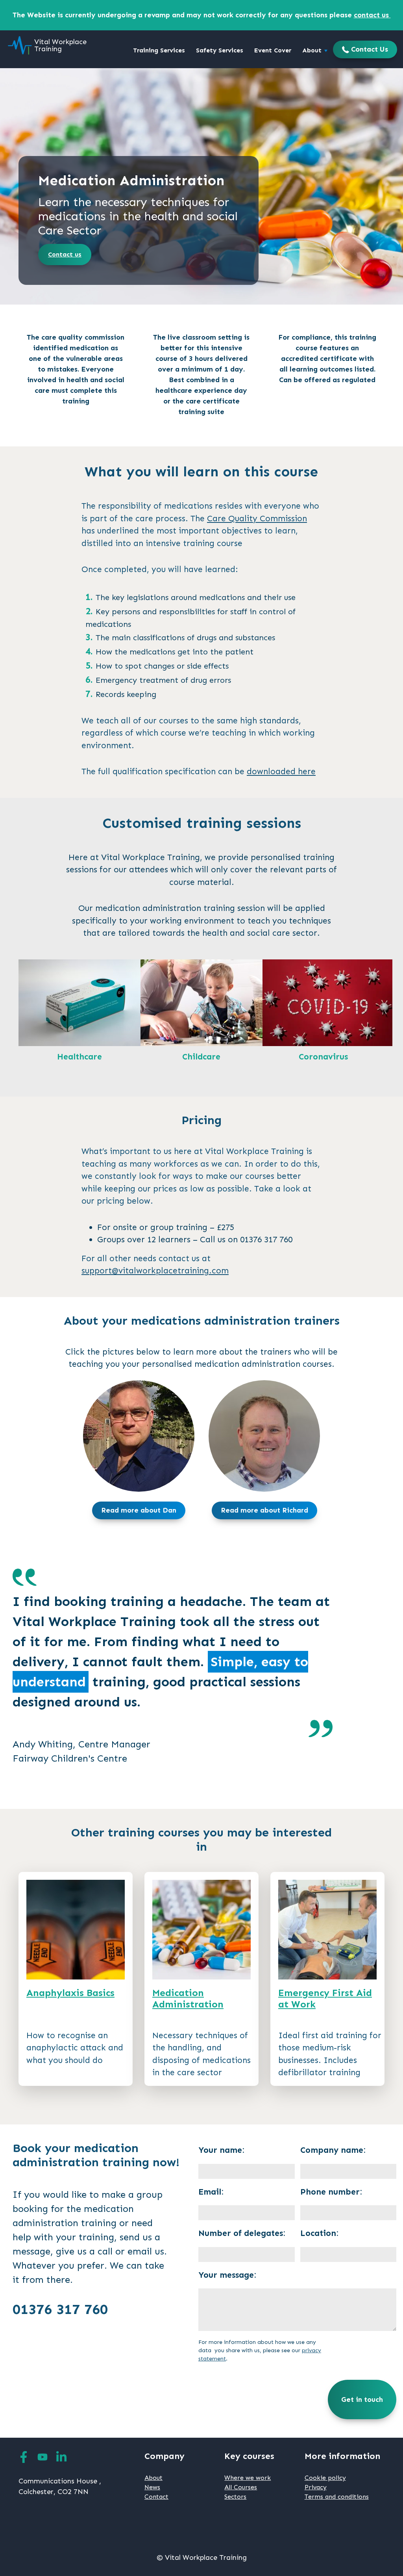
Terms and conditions (337, 2497)
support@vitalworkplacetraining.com (155, 1271)
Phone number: (331, 2192)
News (152, 2487)
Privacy (316, 2487)
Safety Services (220, 50)
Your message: (227, 2275)
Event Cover (273, 50)
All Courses (241, 2487)
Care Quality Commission (257, 519)
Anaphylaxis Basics (70, 1993)
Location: (319, 2233)
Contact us (65, 254)
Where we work (248, 2478)
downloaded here (281, 771)
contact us (372, 15)
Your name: (221, 2150)
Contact (156, 2497)
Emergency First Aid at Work (325, 1998)
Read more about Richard (264, 1510)
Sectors (235, 2497)
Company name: (333, 2150)
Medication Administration (188, 1998)
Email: (211, 2192)
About (313, 50)
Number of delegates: (242, 2233)
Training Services (159, 50)
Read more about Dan (139, 1510)
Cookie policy (325, 2478)
